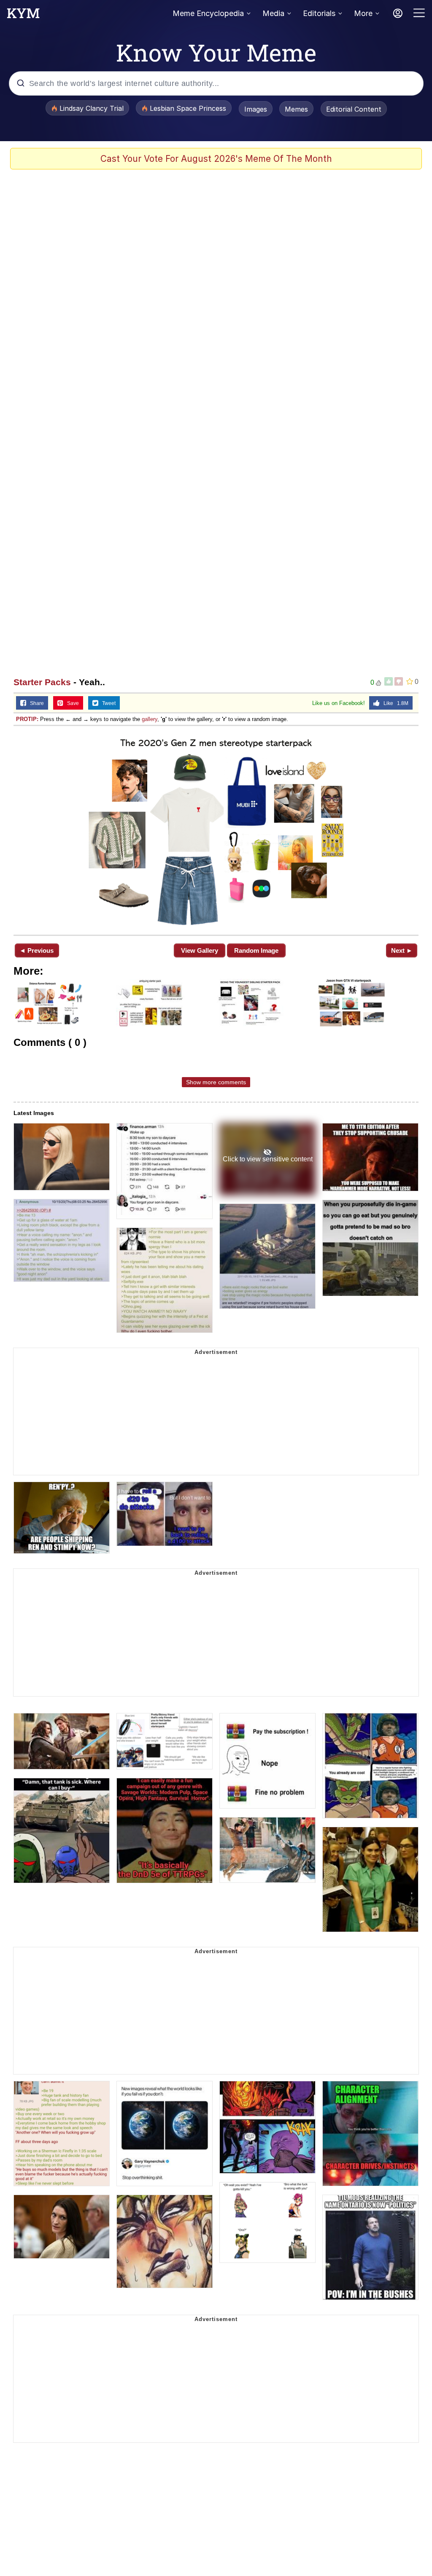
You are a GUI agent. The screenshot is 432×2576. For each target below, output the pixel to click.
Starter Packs (42, 682)
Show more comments (216, 1082)
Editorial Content (354, 109)
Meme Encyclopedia (208, 13)
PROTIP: (27, 719)
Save (71, 703)
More (363, 13)
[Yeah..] (216, 830)
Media (273, 13)
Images (256, 109)
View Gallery (200, 950)
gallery (150, 719)
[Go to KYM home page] (23, 16)
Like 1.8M (394, 703)
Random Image (256, 950)
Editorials (319, 13)
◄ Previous (36, 950)
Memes (296, 109)
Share (35, 703)
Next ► (402, 950)
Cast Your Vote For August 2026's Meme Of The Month (216, 159)
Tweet (107, 703)
